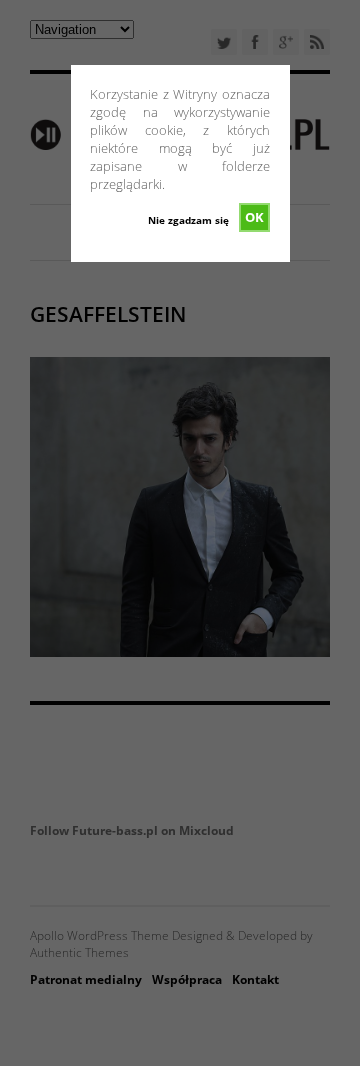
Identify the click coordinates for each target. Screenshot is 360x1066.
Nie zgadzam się (188, 220)
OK (254, 217)
